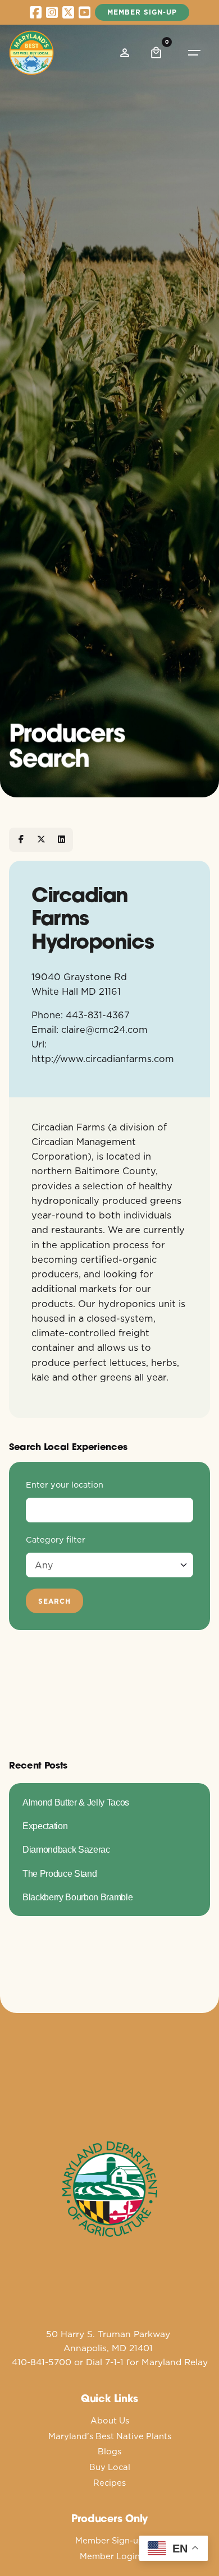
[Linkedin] (61, 839)
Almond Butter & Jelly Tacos (76, 1802)
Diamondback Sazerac (66, 1849)
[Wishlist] (125, 53)
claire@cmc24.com (104, 1029)
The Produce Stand (60, 1873)
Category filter (56, 1540)
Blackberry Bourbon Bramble (77, 1897)
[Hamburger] (194, 53)
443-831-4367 (98, 1015)
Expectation (45, 1826)
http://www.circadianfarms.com (103, 1058)
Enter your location (65, 1485)
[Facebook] (21, 839)
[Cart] (156, 53)
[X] (41, 839)
